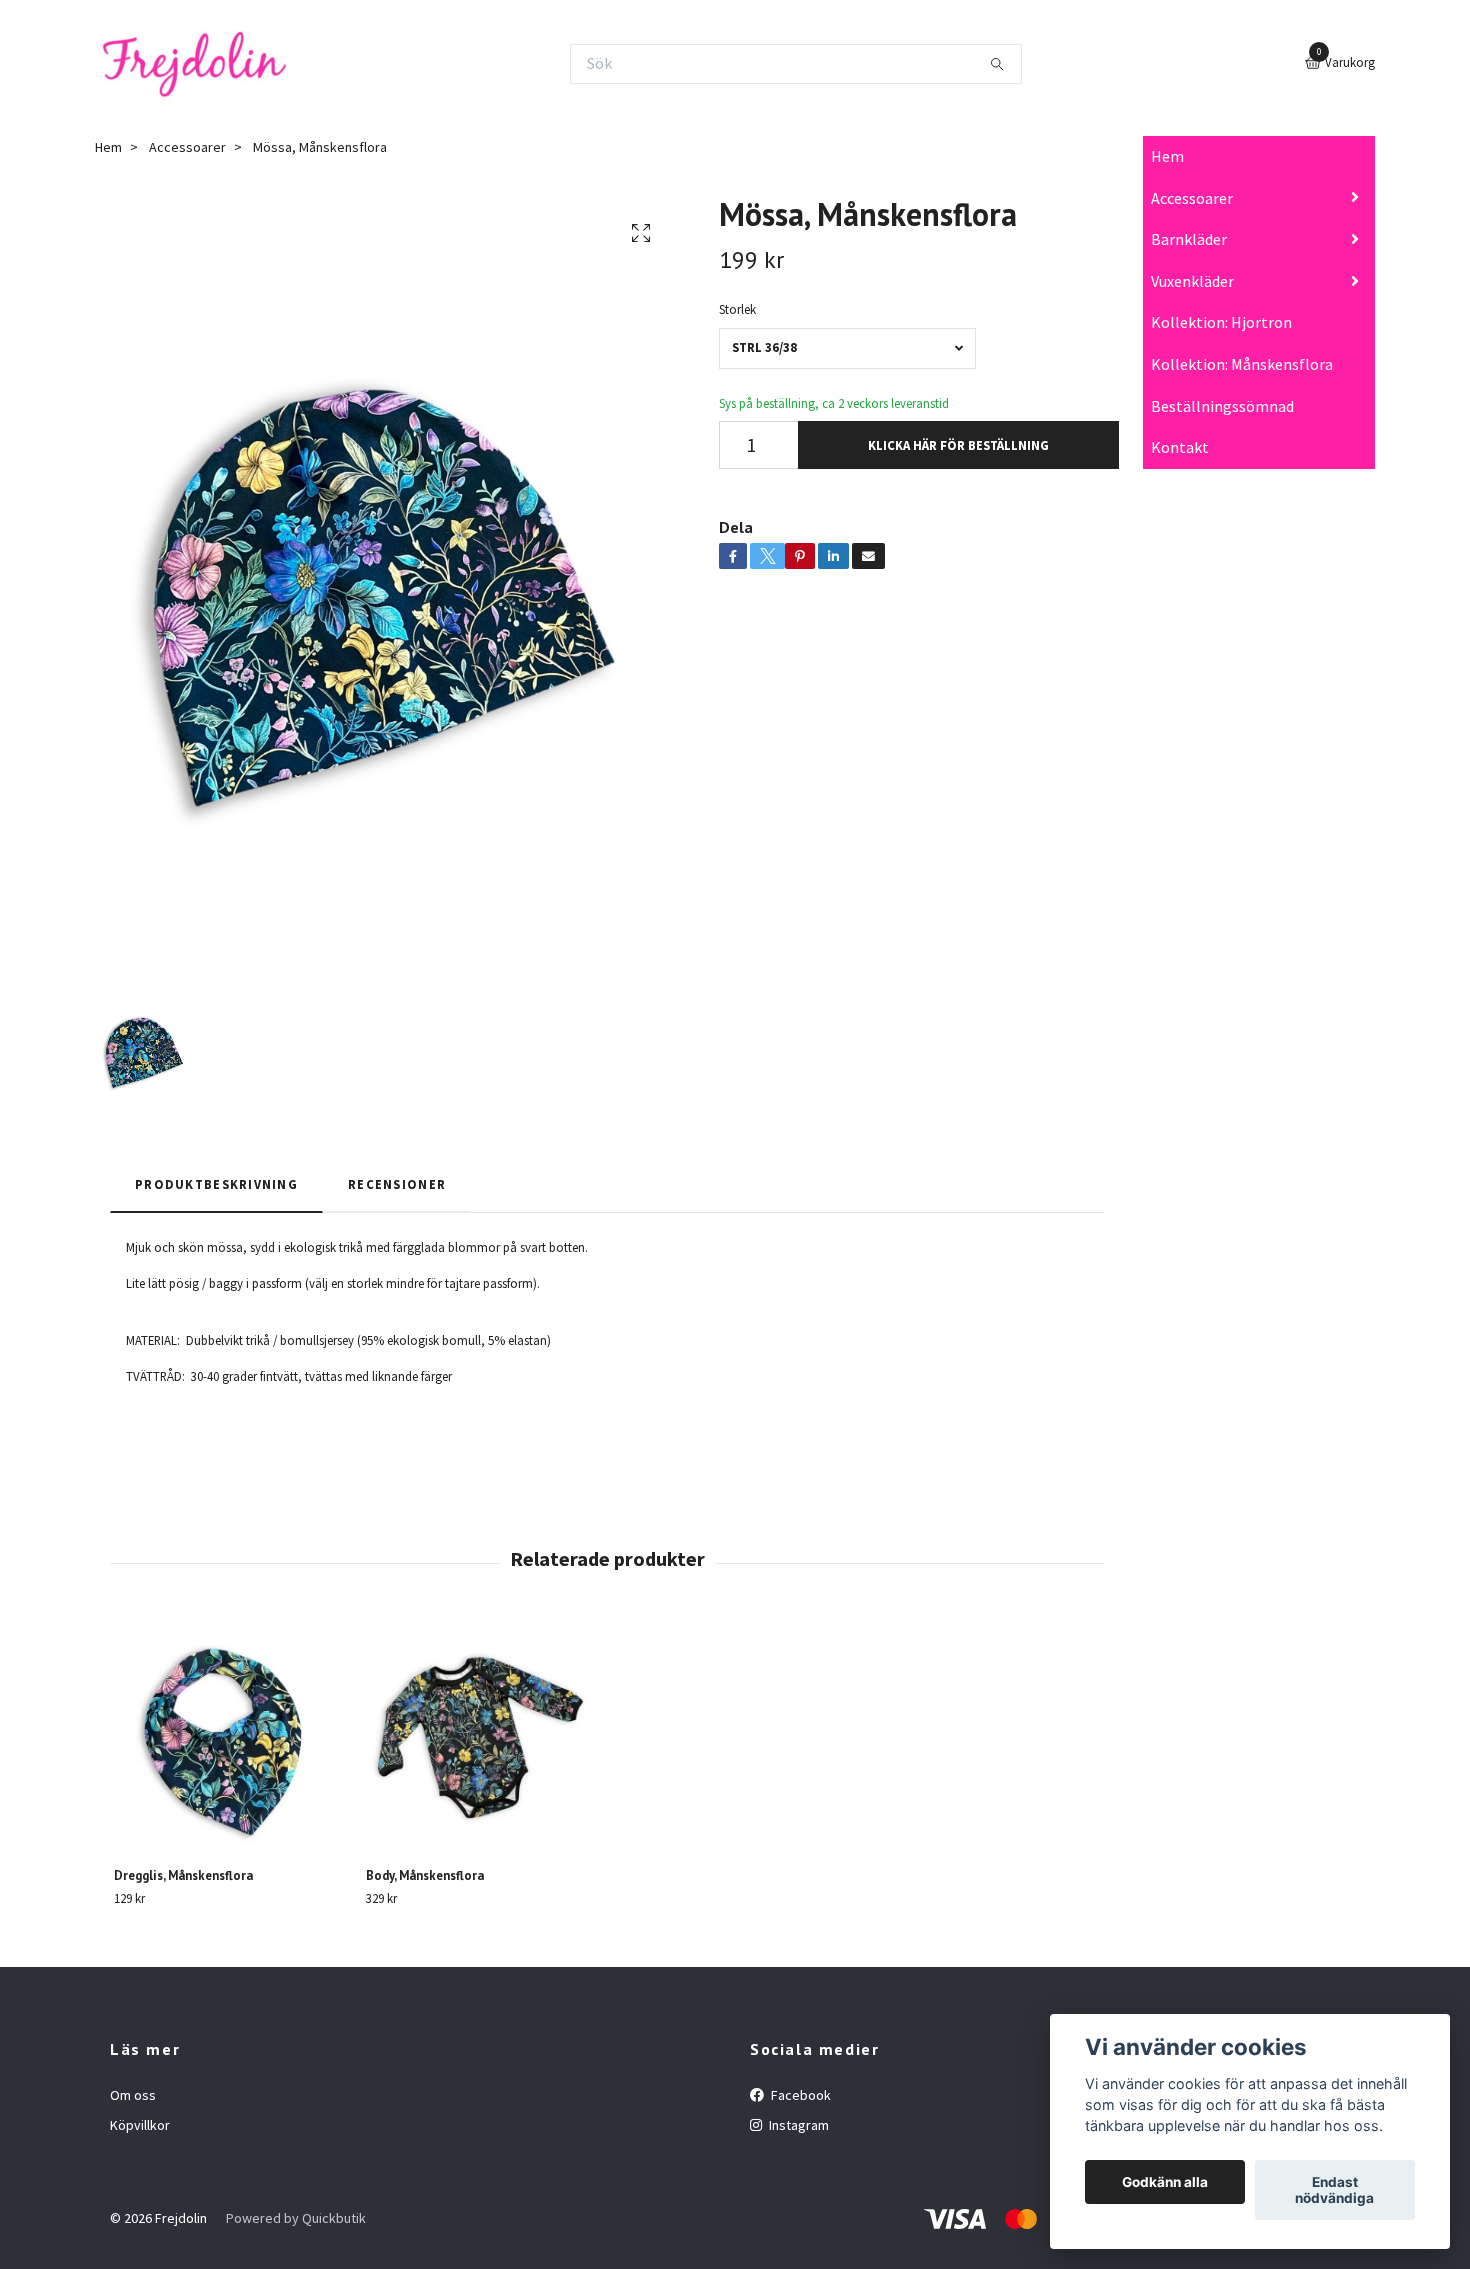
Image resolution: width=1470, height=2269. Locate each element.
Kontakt (1180, 447)
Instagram (797, 2125)
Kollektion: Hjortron (1221, 322)
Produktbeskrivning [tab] (216, 1184)
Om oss (133, 2095)
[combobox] (847, 348)
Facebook (799, 2095)
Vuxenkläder (1192, 281)
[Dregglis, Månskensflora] (228, 1737)
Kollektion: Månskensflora (1242, 364)
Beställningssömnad (1222, 406)
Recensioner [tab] (397, 1184)
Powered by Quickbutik (296, 2218)
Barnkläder (1189, 239)
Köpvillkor (140, 2125)
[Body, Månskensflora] (480, 1737)
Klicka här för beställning (958, 445)
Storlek (737, 309)
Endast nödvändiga (1334, 2190)
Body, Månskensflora (425, 1875)
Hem (1167, 156)
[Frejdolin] (193, 64)
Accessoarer (1192, 198)
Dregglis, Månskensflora (183, 1875)
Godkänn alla (1165, 2182)
